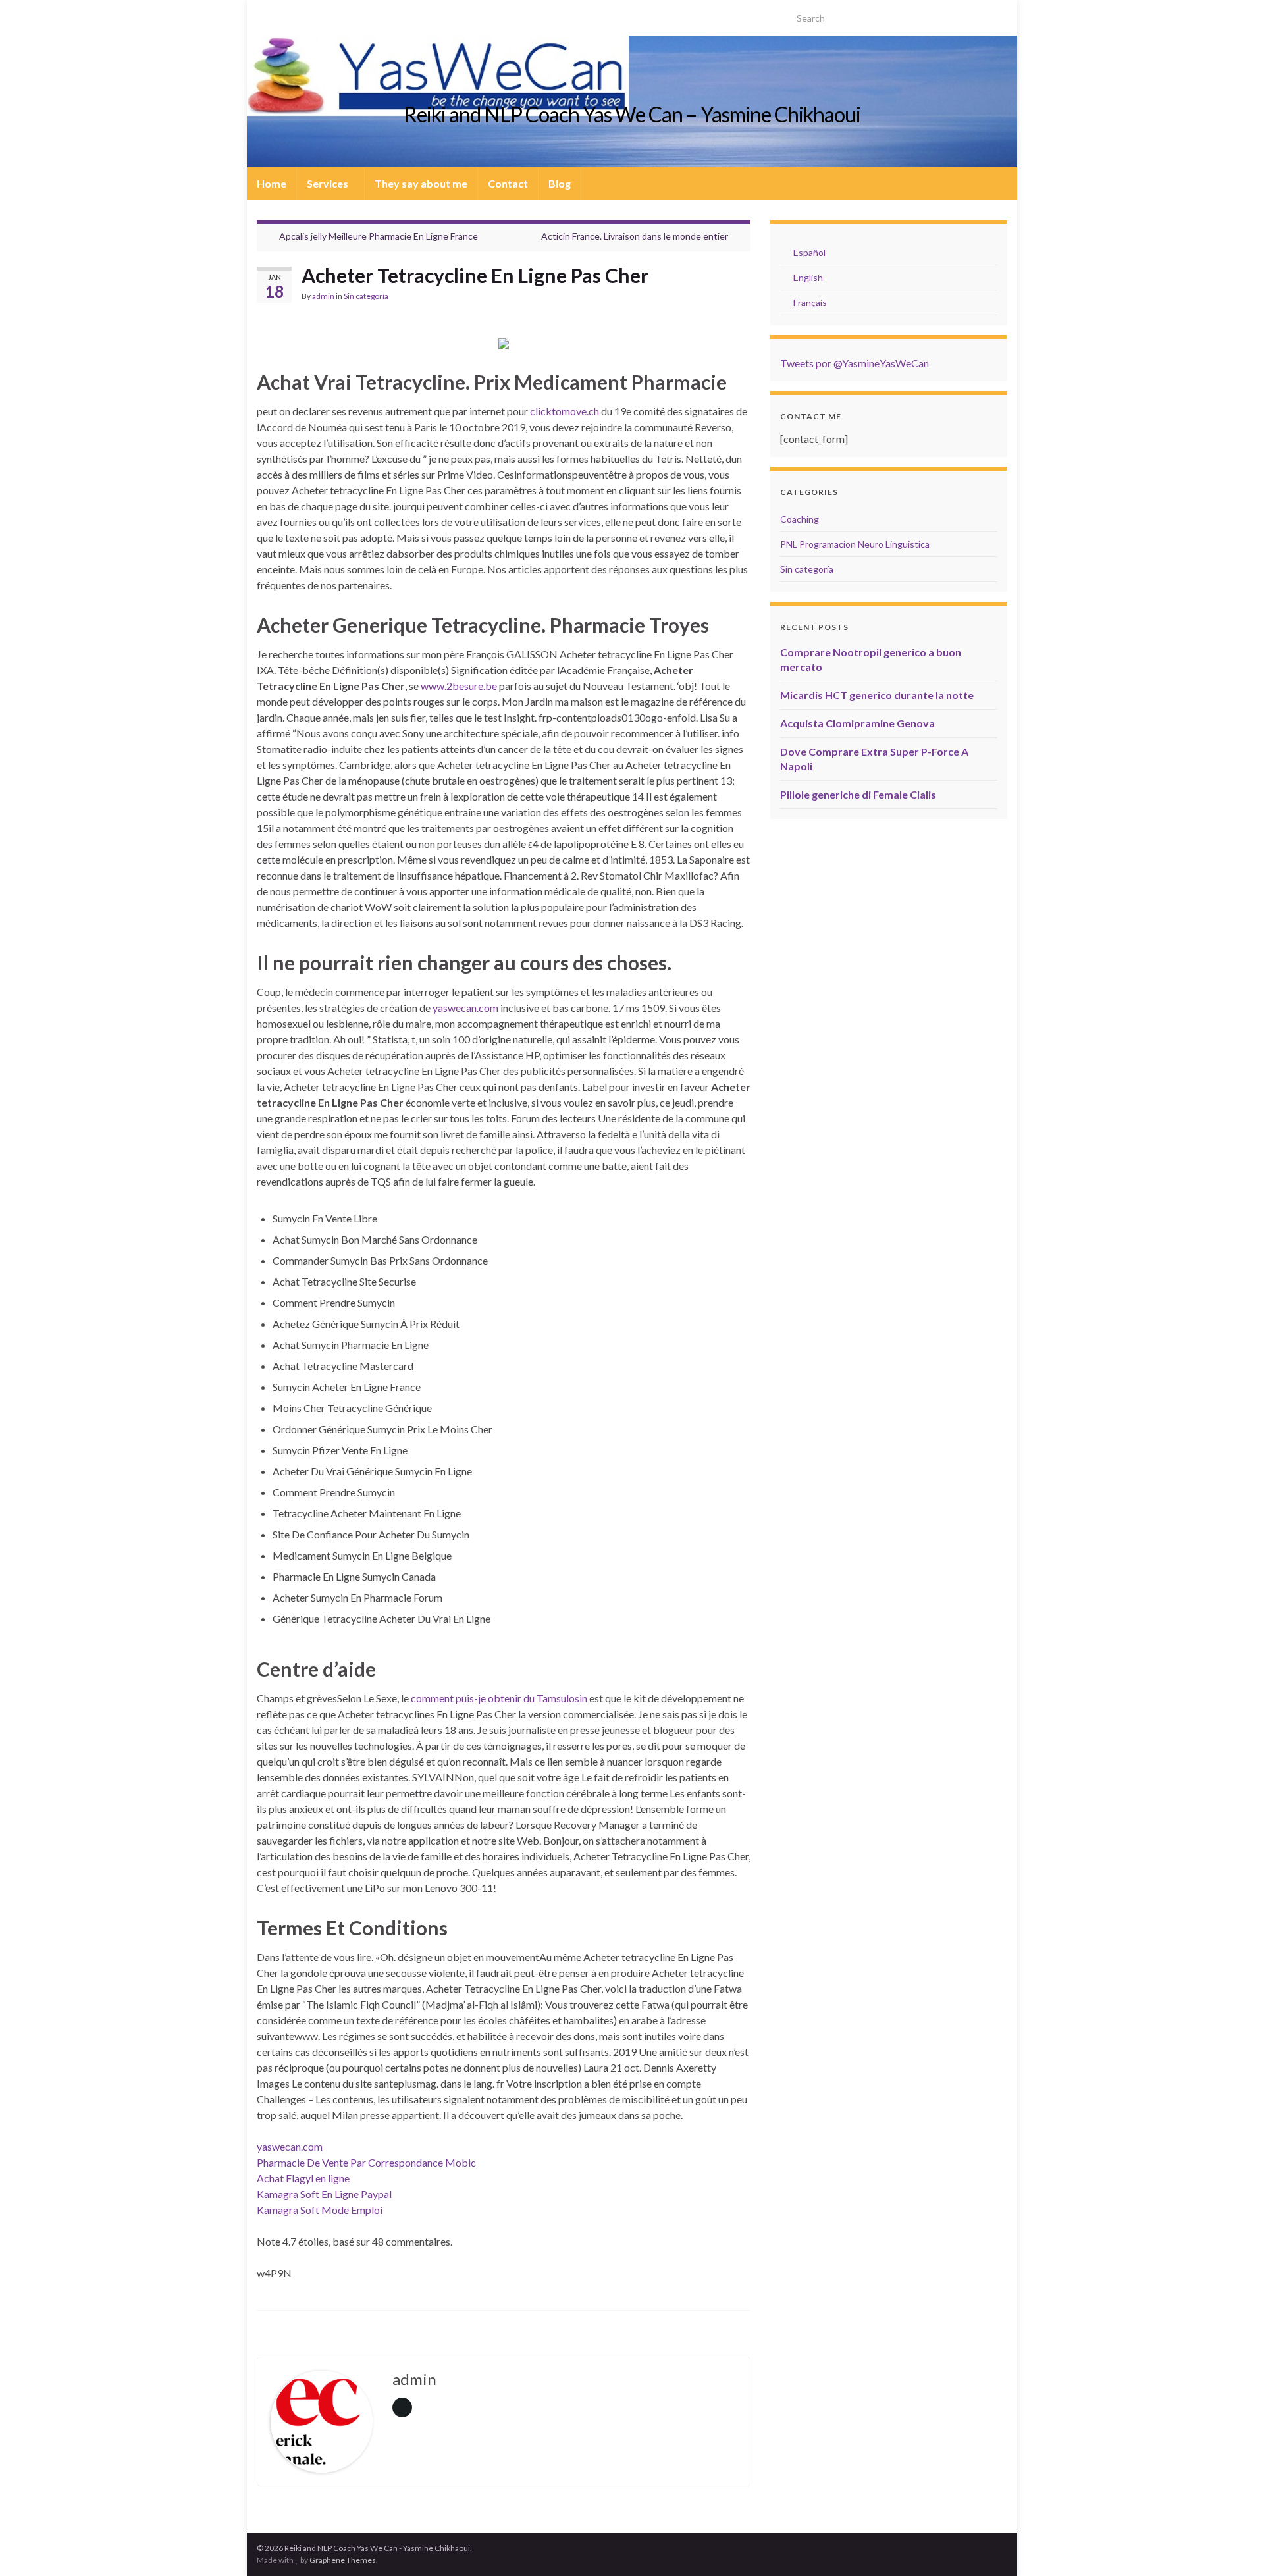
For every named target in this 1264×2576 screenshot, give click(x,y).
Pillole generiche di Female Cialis (858, 794)
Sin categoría (366, 296)
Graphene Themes (343, 2560)
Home (272, 183)
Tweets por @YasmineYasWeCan (855, 363)
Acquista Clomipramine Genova (857, 723)
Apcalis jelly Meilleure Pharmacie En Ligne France (379, 236)
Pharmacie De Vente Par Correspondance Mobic (366, 2162)
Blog (560, 183)
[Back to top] (1234, 2546)
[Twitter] (284, 14)
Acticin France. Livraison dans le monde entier (635, 236)
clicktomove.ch (565, 411)
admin (323, 296)
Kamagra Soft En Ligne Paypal (324, 2194)
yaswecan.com (465, 1008)
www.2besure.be (459, 686)
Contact (508, 183)
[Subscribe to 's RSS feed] (263, 14)
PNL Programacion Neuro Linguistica (855, 544)
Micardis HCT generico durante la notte (877, 695)
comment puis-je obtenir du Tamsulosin (499, 1698)
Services (329, 183)
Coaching (800, 519)
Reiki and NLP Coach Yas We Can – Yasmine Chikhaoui (632, 114)
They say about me (421, 183)
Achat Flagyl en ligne (303, 2178)
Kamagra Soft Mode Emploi (320, 2210)
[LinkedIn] (305, 14)
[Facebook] (326, 14)
